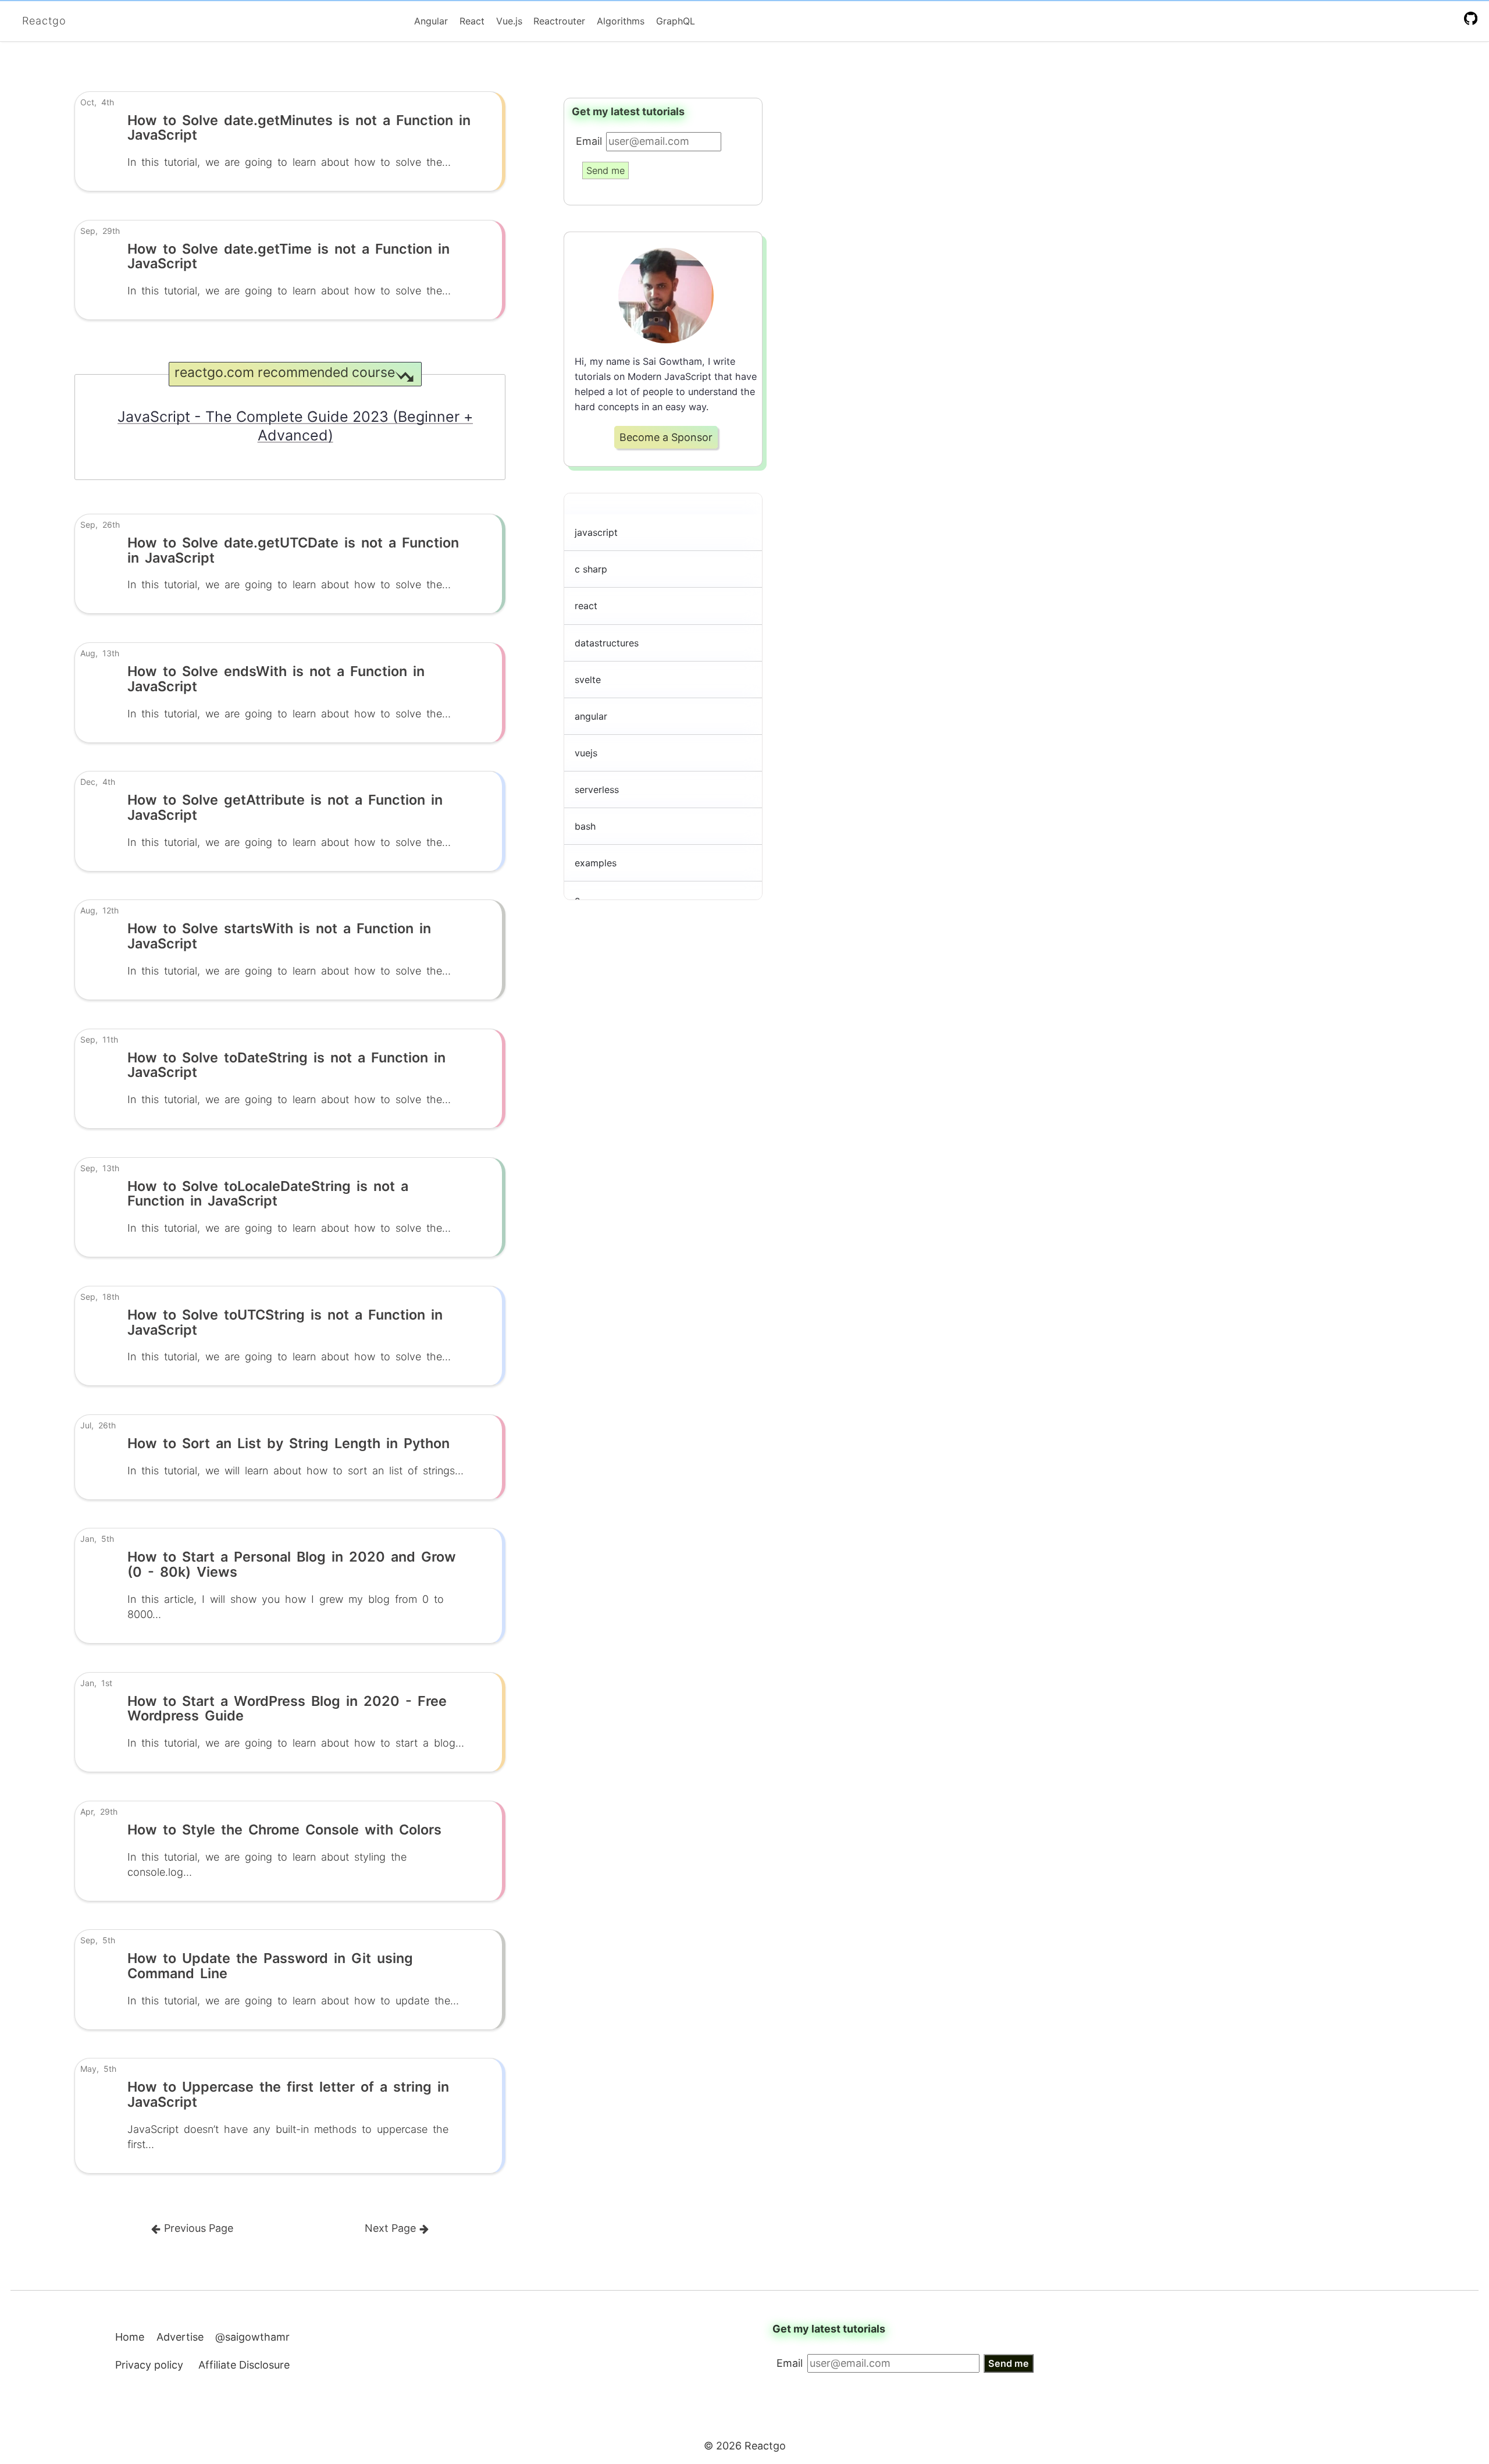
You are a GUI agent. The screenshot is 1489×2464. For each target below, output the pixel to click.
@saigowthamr (252, 2337)
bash (585, 826)
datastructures (607, 643)
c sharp (591, 569)
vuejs (586, 753)
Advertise (180, 2337)
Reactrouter (559, 21)
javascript (596, 532)
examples (596, 863)
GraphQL (676, 21)
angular (591, 716)
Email (589, 141)
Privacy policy (149, 2365)
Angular (431, 21)
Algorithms (621, 21)
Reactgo (44, 21)
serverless (597, 790)
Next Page (392, 2228)
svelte (588, 680)
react (586, 606)
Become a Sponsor (666, 437)
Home (130, 2337)
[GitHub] (1473, 18)
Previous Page (197, 2228)
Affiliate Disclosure (244, 2365)
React (472, 21)
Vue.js (509, 21)
